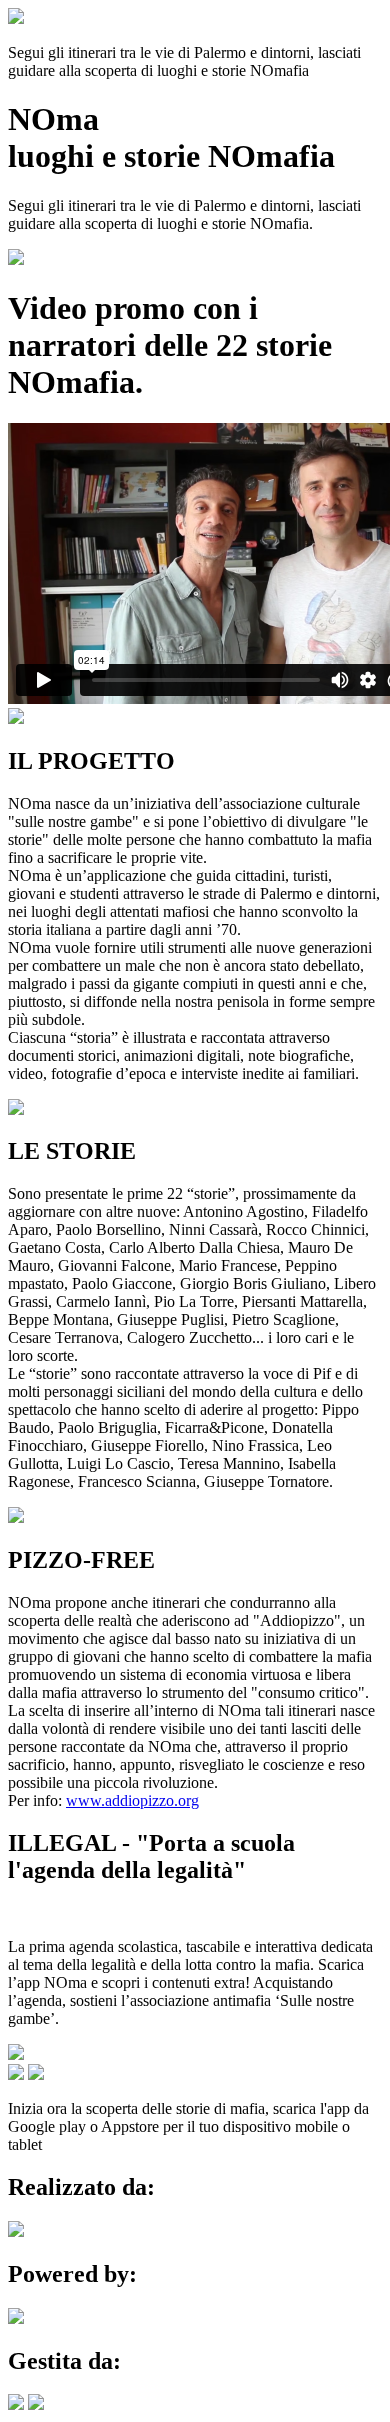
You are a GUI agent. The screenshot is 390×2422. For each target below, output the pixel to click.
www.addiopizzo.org (132, 1800)
